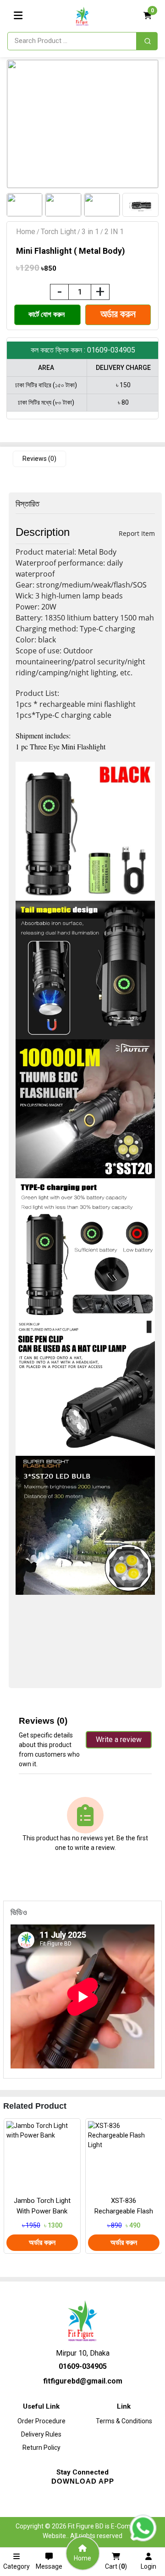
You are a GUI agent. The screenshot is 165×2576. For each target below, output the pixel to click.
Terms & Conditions (124, 2421)
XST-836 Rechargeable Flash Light (124, 2211)
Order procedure (41, 2421)
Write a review (119, 1740)
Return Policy (41, 2448)
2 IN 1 (114, 232)
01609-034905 (83, 2366)
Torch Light (58, 232)
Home (26, 232)
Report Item (137, 533)
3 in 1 (90, 232)
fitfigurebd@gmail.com (83, 2381)
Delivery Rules (41, 2434)
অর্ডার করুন (42, 2242)
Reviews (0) (39, 459)
